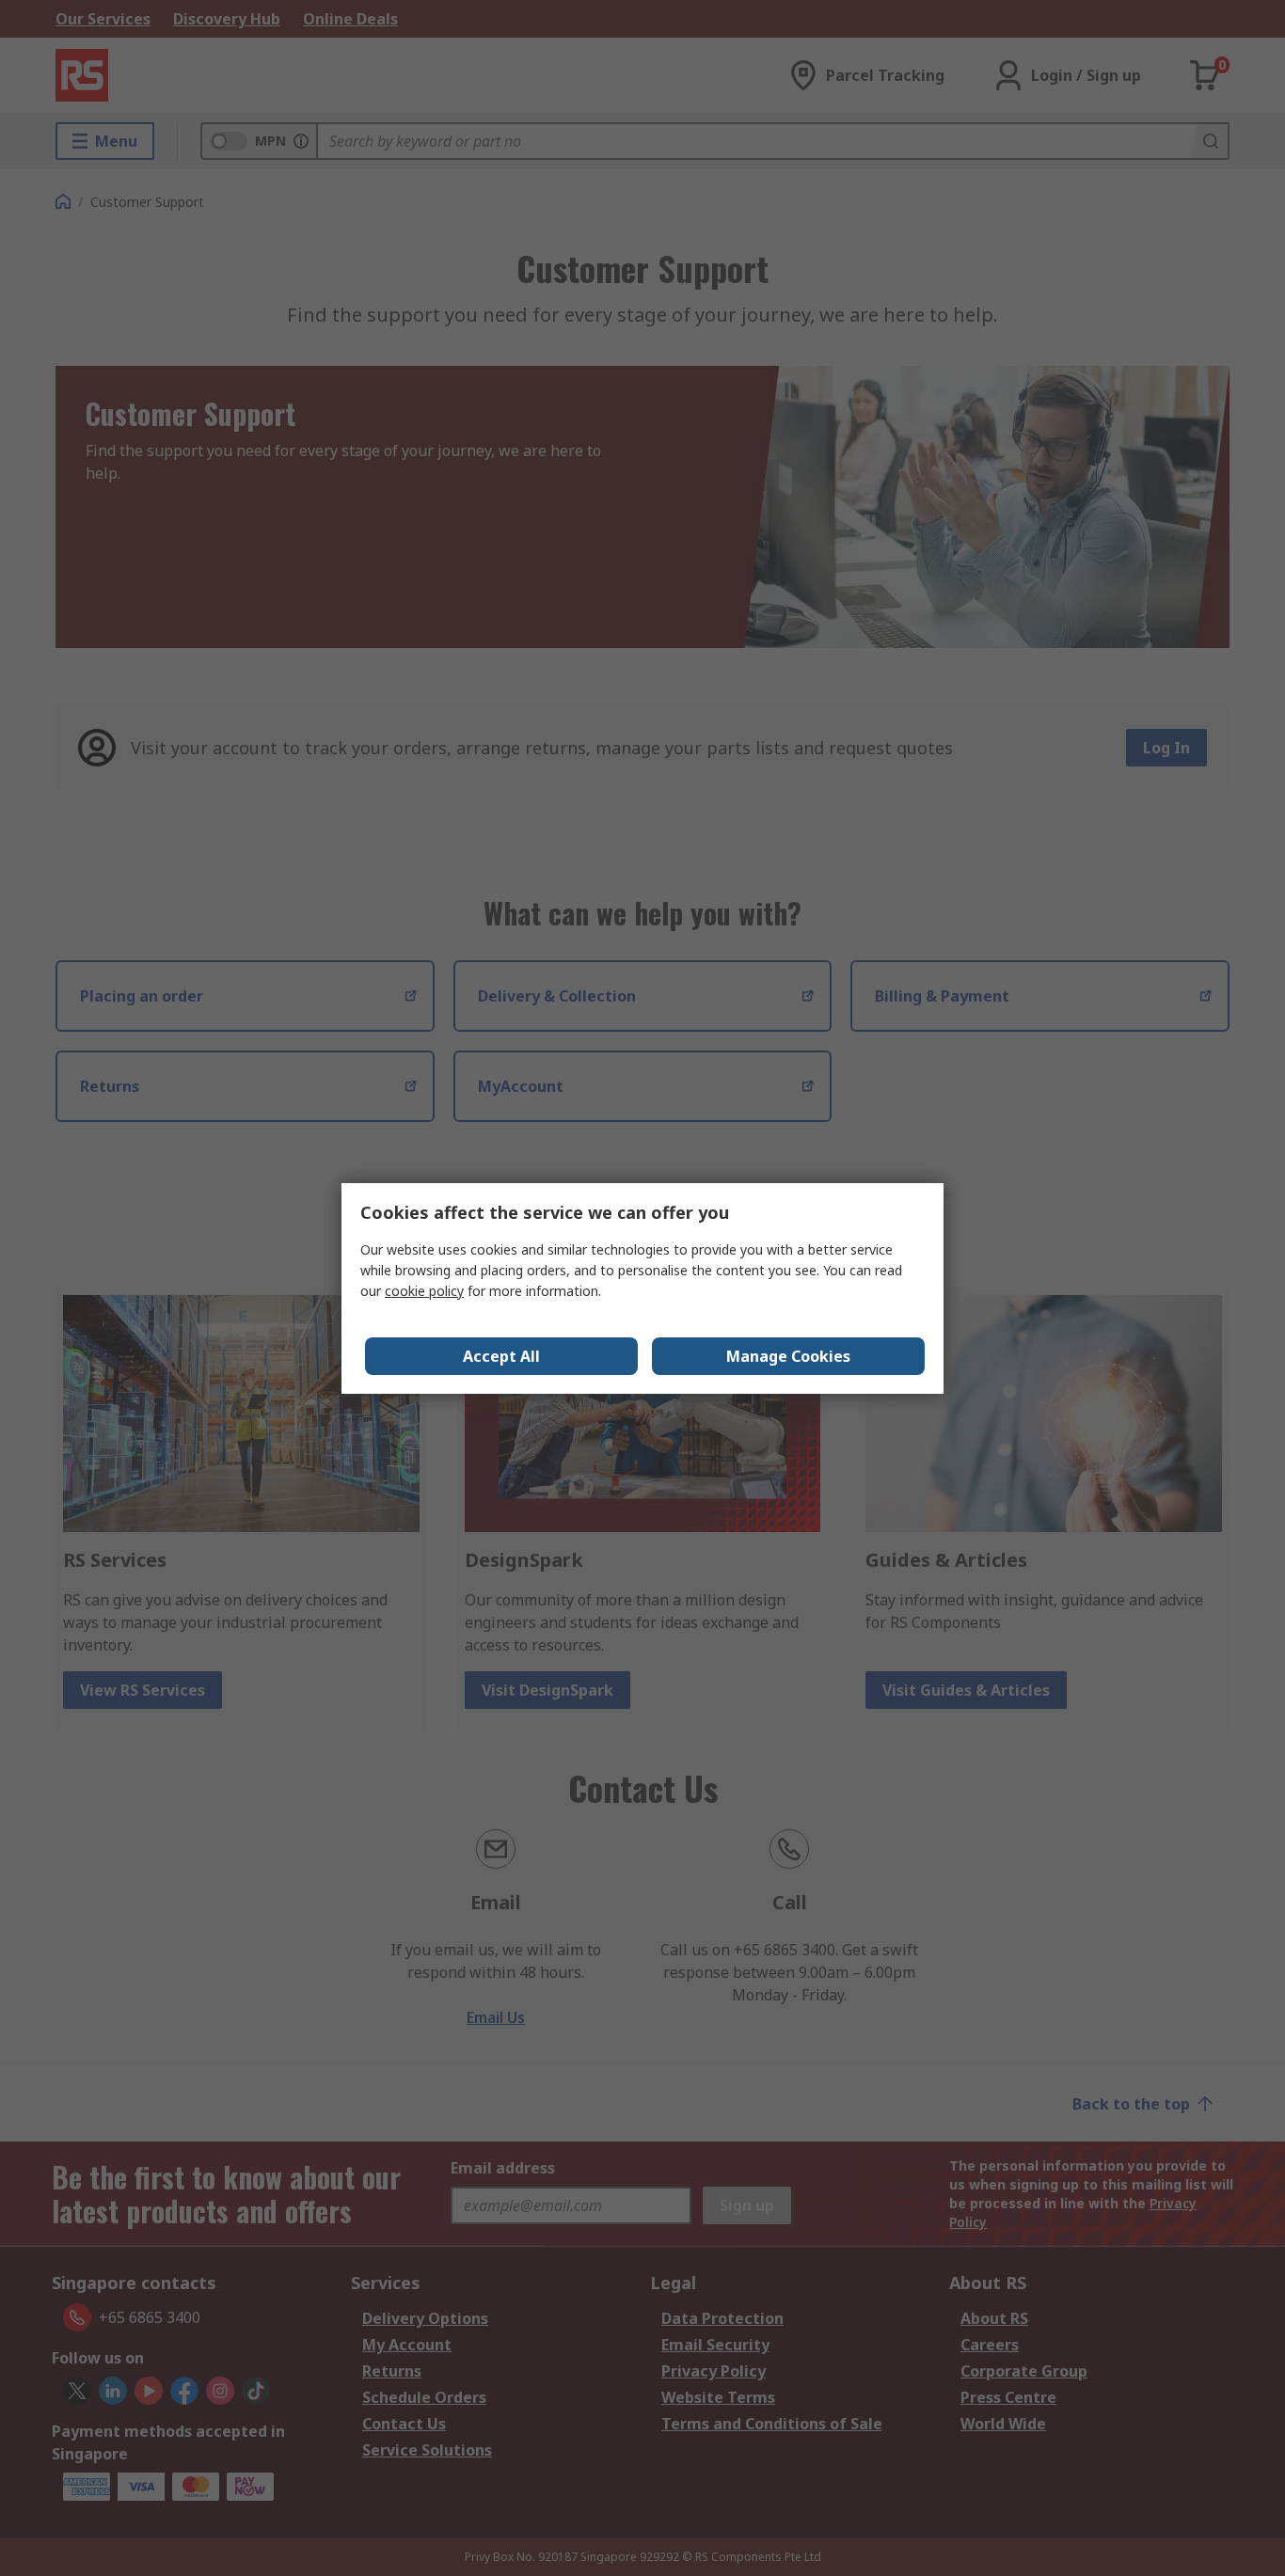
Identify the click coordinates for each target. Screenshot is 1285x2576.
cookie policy (424, 1291)
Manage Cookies (788, 1356)
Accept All (501, 1356)
